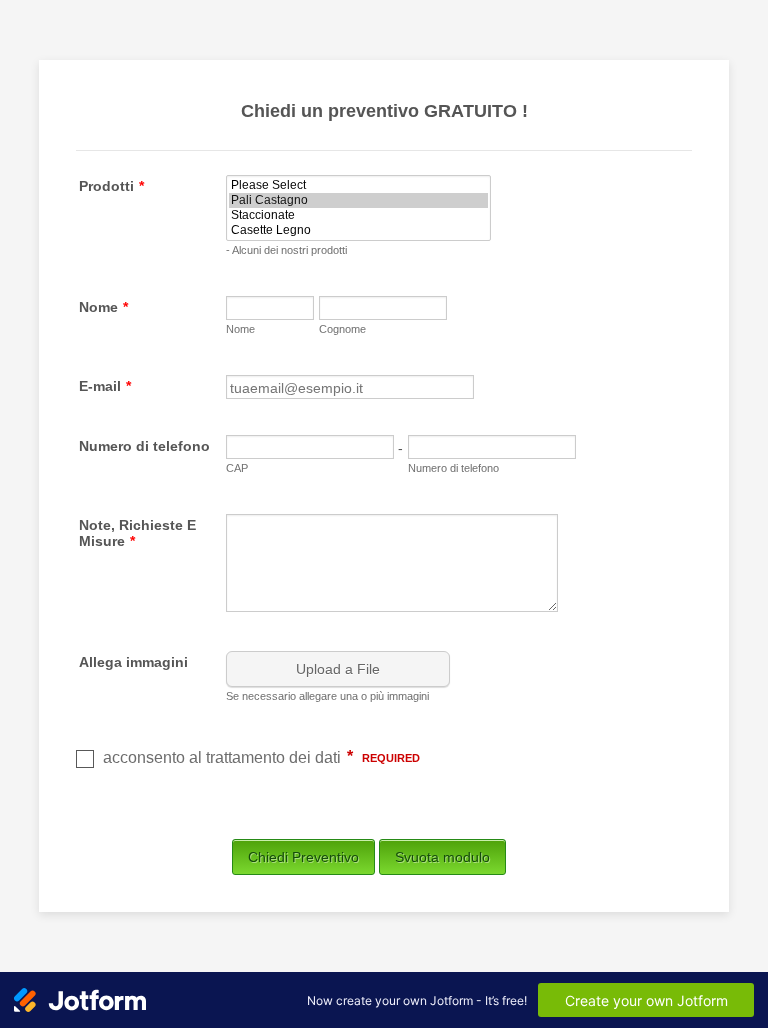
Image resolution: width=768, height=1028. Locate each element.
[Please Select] (358, 185)
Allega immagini (133, 662)
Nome (103, 307)
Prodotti (111, 186)
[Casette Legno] (358, 230)
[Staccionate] (358, 215)
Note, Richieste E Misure (137, 533)
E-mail (105, 386)
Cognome (342, 329)
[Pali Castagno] (358, 200)
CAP (237, 468)
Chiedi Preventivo (303, 857)
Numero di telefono (144, 446)
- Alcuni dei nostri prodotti (286, 250)
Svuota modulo (442, 857)
